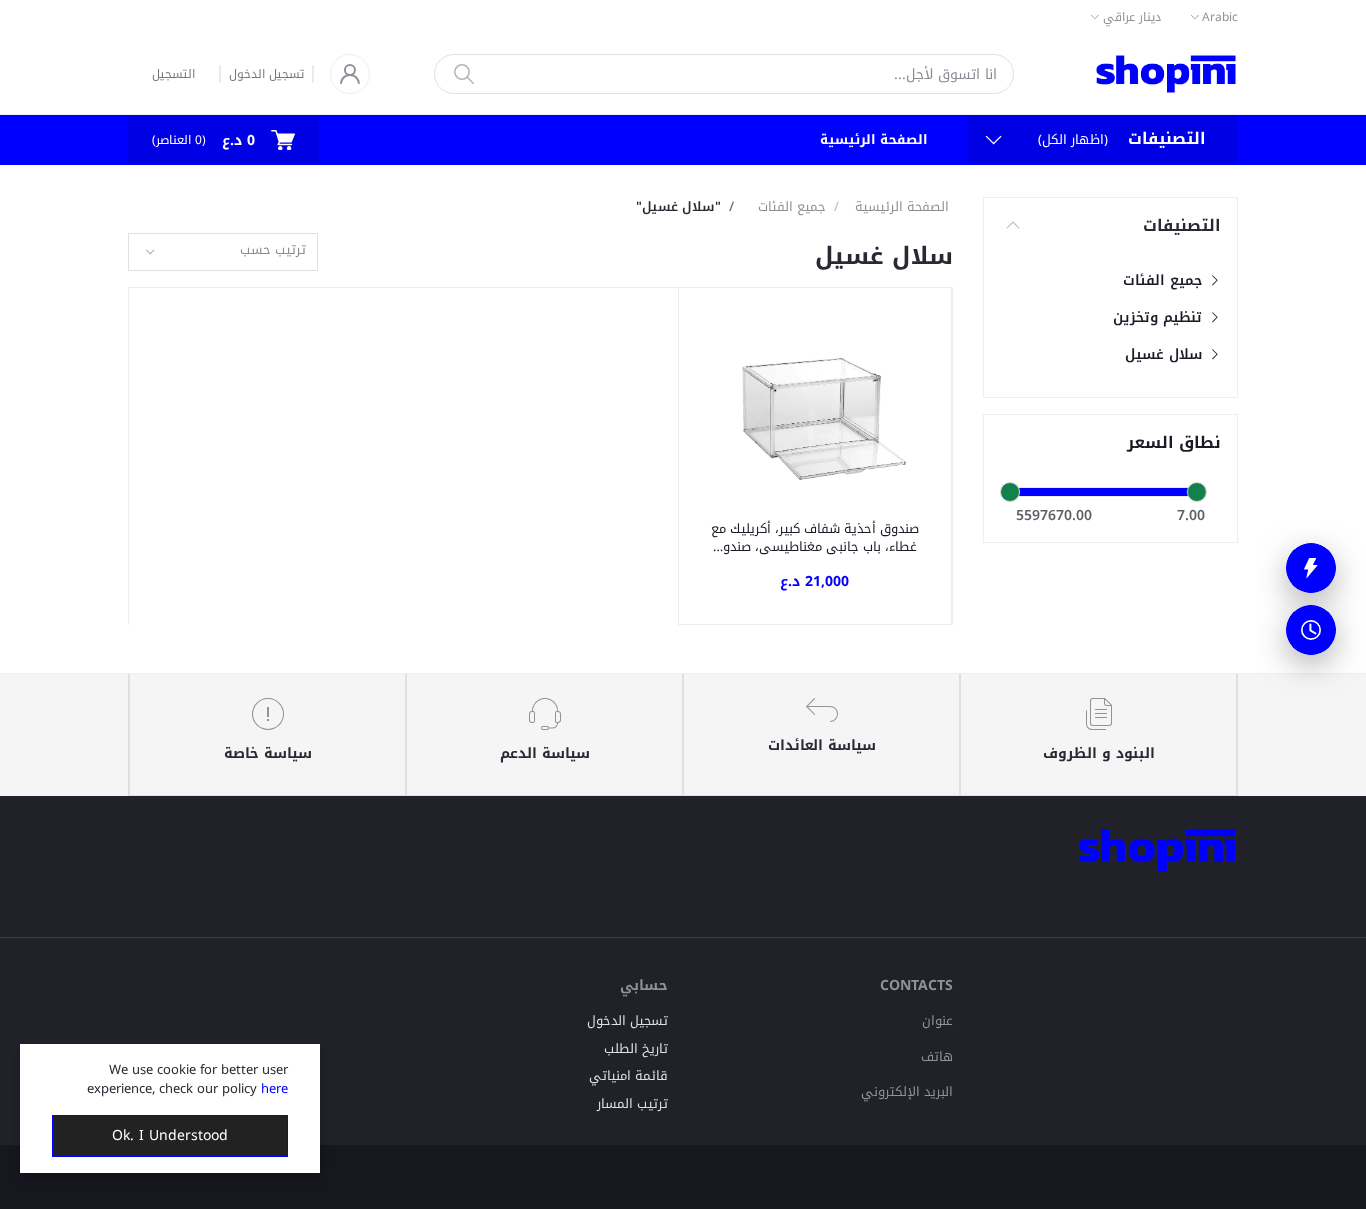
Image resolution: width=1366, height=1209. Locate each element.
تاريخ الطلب (636, 1048)
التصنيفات (1182, 226)
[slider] (1010, 492)
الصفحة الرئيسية (874, 139)
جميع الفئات (1165, 280)
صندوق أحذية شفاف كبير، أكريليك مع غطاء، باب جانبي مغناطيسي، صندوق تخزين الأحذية (815, 538)
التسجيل (173, 74)
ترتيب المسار (632, 1103)
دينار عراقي (1132, 17)
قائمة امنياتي (628, 1075)
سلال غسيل (1166, 354)
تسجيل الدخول (266, 74)
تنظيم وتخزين (1160, 317)
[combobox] (223, 252)
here (274, 1088)
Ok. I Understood (170, 1135)
